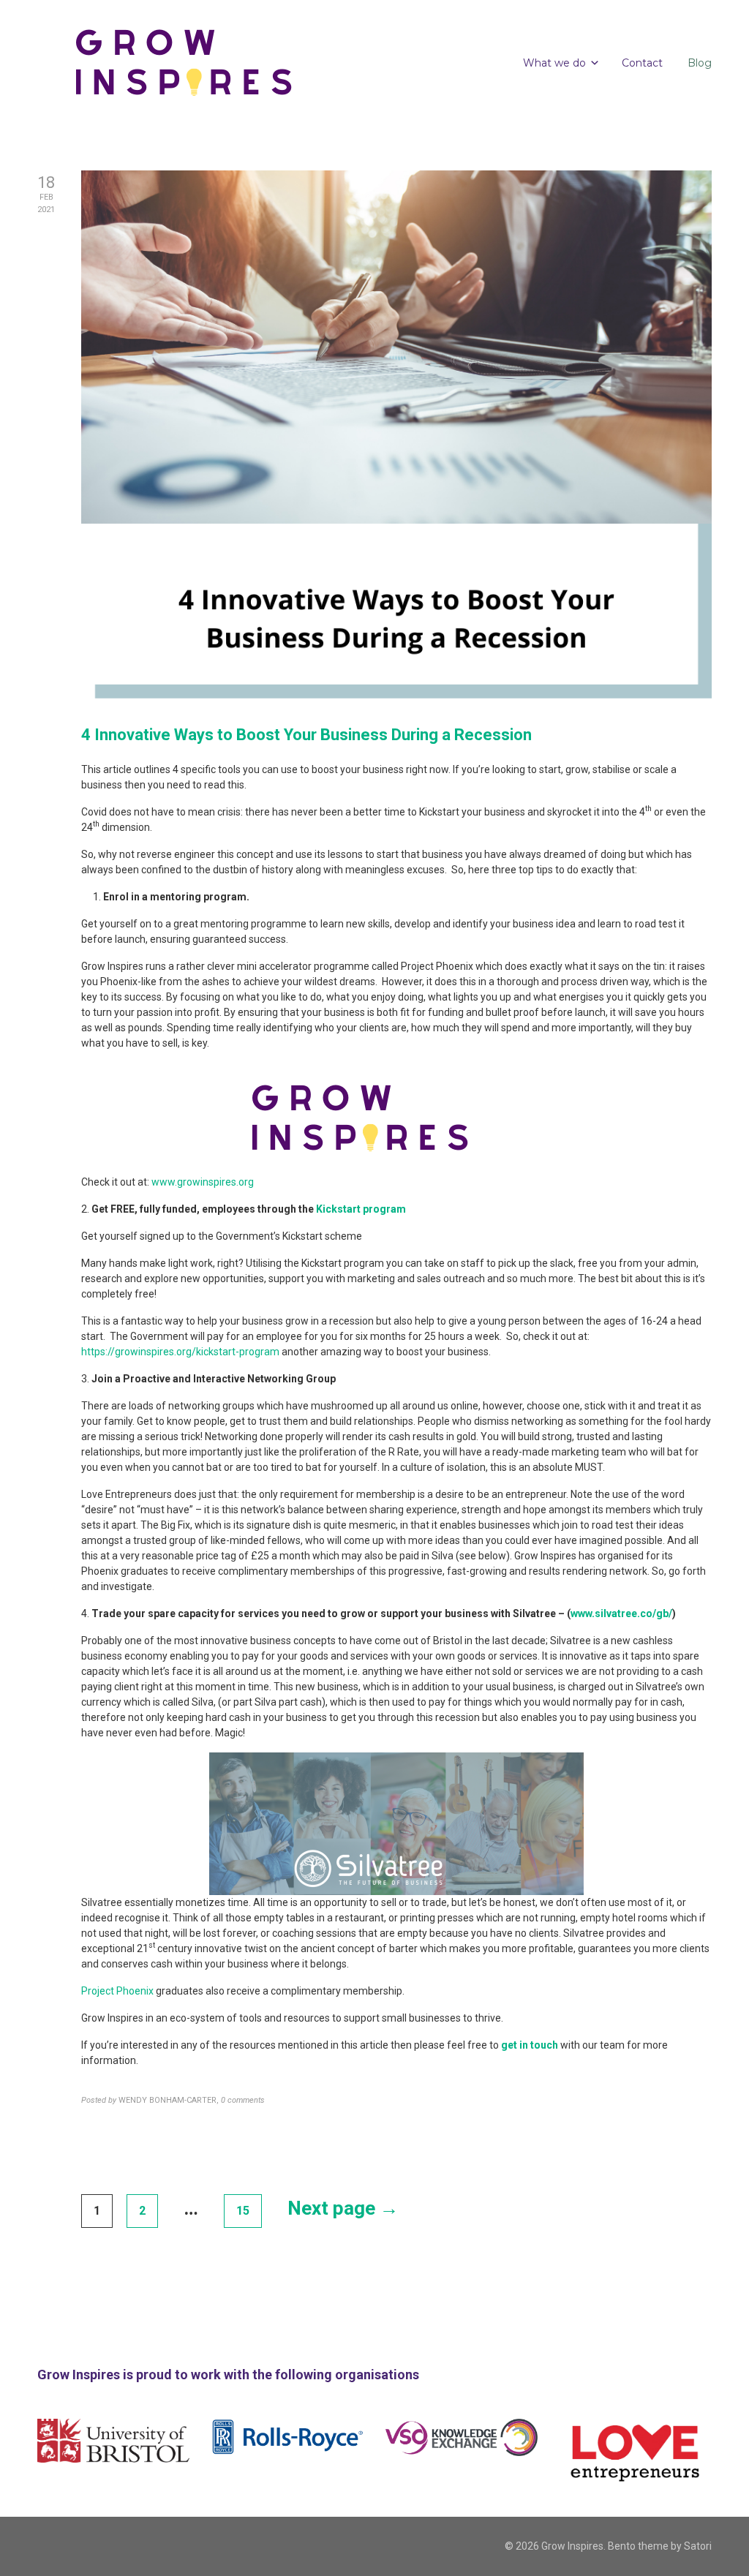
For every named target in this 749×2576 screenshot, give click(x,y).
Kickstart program (360, 1209)
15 (243, 2211)
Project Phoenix (117, 1991)
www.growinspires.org (203, 1182)
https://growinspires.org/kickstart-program (181, 1352)
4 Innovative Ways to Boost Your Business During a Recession (306, 735)
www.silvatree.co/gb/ (621, 1613)
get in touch (531, 2045)
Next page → (343, 2208)
